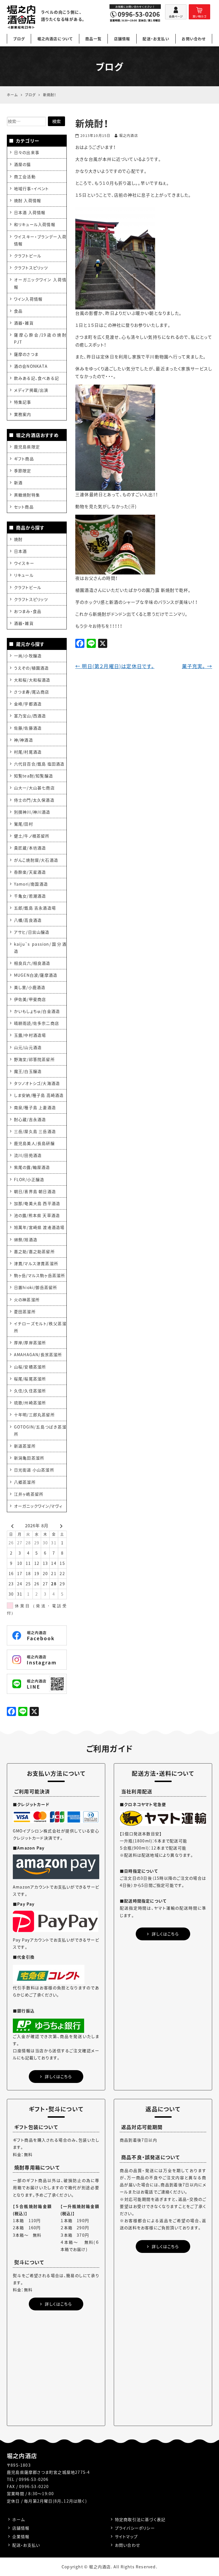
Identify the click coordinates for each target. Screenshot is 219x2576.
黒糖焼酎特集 (27, 495)
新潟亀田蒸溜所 (29, 1458)
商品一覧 (93, 39)
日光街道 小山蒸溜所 (34, 1470)
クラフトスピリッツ (31, 268)
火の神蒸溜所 (27, 1300)
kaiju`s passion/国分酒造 (40, 948)
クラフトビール (28, 256)
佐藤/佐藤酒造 (28, 728)
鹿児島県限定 (27, 447)
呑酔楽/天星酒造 (30, 872)
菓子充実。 (197, 666)
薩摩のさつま (26, 354)
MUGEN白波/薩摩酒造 (36, 975)
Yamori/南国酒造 (31, 884)
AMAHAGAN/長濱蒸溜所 (38, 1354)
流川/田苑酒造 (28, 1155)
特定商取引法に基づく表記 (140, 2519)
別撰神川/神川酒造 (32, 812)
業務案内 (23, 414)
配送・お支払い (156, 39)
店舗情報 (122, 39)
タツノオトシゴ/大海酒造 (37, 1083)
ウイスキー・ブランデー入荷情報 (40, 240)
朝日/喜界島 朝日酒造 (35, 1191)
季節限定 (23, 471)
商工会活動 (25, 176)
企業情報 (21, 2536)
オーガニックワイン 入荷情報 (40, 283)
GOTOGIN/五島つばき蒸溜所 (40, 1430)
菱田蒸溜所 (25, 1311)
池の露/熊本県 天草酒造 (37, 1215)
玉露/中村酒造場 (30, 1035)
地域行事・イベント (32, 188)
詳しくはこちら (58, 2076)
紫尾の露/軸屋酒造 (32, 1167)
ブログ (19, 39)
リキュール (24, 575)
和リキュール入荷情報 (35, 224)
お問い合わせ (194, 39)
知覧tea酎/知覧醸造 (34, 776)
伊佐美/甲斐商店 (30, 999)
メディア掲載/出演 (31, 390)
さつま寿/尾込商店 (32, 692)
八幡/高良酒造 (28, 920)
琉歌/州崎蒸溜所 (30, 1403)
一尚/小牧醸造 (28, 656)
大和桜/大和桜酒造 (32, 680)
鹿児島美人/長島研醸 (34, 1143)
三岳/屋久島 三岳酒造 (35, 1131)
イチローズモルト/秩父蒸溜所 (40, 1327)
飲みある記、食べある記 (36, 378)
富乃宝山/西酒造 (30, 716)
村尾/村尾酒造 (28, 752)
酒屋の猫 (23, 164)
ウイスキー (24, 563)
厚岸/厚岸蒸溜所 (30, 1343)
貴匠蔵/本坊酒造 (30, 848)
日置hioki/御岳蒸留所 (36, 1287)
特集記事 (23, 402)
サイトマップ (126, 2536)
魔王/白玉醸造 (28, 1071)
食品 (18, 311)
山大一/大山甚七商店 (34, 788)
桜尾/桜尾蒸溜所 (30, 1379)
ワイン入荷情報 (28, 299)
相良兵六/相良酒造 (32, 963)
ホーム (19, 2519)
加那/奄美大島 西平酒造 (37, 1203)
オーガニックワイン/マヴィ (38, 1506)
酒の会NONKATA (31, 366)
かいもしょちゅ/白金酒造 (37, 1011)
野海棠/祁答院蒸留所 (34, 1059)
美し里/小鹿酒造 (30, 987)
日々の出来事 (27, 152)
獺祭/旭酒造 (26, 1239)
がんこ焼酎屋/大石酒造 (36, 860)
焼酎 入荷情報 (28, 200)
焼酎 (18, 539)
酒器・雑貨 (24, 323)
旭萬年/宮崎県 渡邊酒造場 (39, 1227)
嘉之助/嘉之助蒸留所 (34, 1251)
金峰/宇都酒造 (28, 704)
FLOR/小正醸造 (29, 1179)
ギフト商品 (24, 459)
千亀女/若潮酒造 (30, 896)
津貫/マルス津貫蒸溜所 (36, 1263)
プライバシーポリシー (135, 2528)
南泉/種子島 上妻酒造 (35, 1107)
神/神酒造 (24, 740)
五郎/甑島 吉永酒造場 (35, 908)
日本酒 (21, 551)
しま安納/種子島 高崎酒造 (39, 1095)
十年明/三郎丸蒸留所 (34, 1415)
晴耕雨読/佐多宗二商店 (36, 1023)
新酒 (18, 483)
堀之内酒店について (55, 39)
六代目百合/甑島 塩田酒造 (39, 764)
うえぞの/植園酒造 (32, 668)
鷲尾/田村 (24, 824)
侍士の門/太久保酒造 (34, 800)
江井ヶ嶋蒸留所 (29, 1494)
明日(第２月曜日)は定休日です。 (115, 666)
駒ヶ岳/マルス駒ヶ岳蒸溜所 (40, 1275)
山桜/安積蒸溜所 (30, 1367)
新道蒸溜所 (25, 1446)
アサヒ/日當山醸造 (32, 932)
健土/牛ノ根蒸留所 (32, 836)
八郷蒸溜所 (25, 1482)
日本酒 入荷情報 (30, 212)
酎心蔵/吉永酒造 (30, 1119)
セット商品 (24, 507)
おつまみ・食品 (28, 611)
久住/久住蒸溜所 (30, 1391)
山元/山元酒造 (28, 1047)
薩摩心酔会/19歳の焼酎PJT (40, 338)
